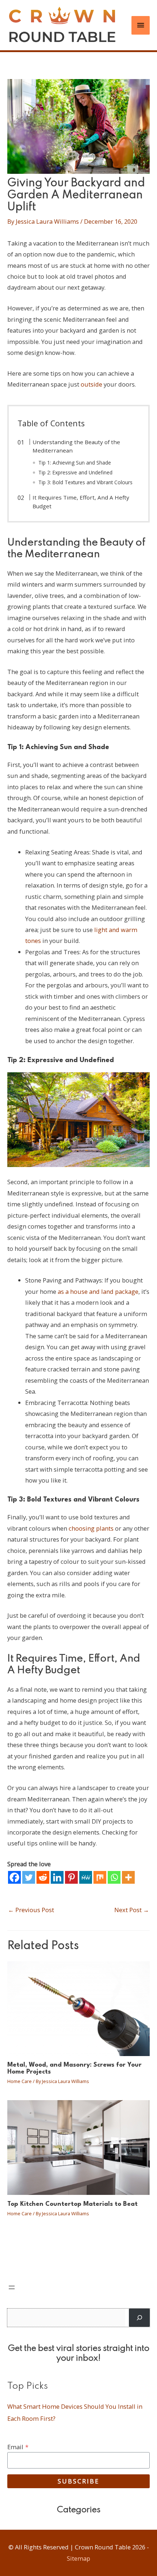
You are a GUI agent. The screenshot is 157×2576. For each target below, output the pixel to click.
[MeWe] (86, 1877)
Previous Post (31, 1910)
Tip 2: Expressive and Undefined (75, 472)
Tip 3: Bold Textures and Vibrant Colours (85, 482)
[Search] (139, 2318)
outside (91, 384)
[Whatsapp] (114, 1877)
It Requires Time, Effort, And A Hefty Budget (81, 502)
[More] (128, 1877)
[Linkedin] (57, 1877)
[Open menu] (12, 2287)
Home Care (20, 2081)
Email (18, 2447)
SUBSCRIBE (78, 2481)
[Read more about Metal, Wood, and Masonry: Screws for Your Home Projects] (78, 2008)
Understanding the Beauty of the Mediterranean (76, 446)
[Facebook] (14, 1877)
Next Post (132, 1910)
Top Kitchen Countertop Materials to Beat (72, 2204)
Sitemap (78, 2558)
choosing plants (91, 1528)
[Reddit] (43, 1877)
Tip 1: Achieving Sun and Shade (75, 463)
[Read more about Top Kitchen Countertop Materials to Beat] (78, 2147)
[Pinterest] (71, 1877)
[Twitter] (29, 1877)
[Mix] (100, 1877)
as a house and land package (98, 1291)
